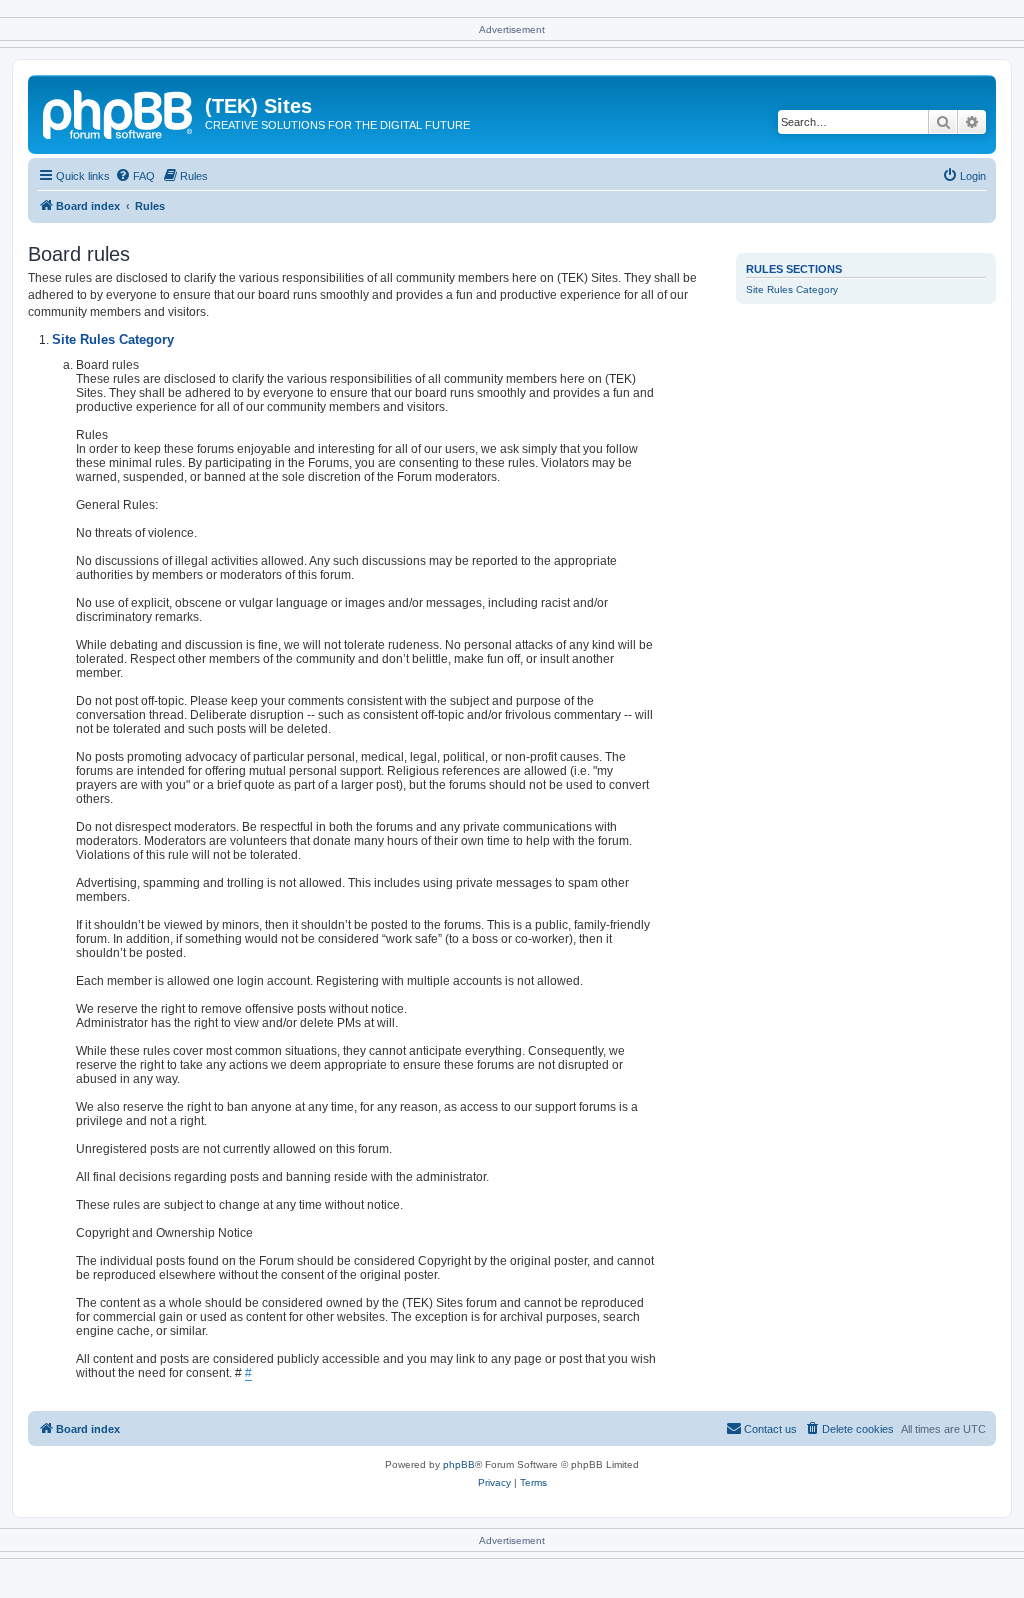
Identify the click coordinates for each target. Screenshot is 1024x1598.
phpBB (459, 1464)
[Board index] (119, 112)
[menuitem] (135, 176)
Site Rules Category (792, 289)
